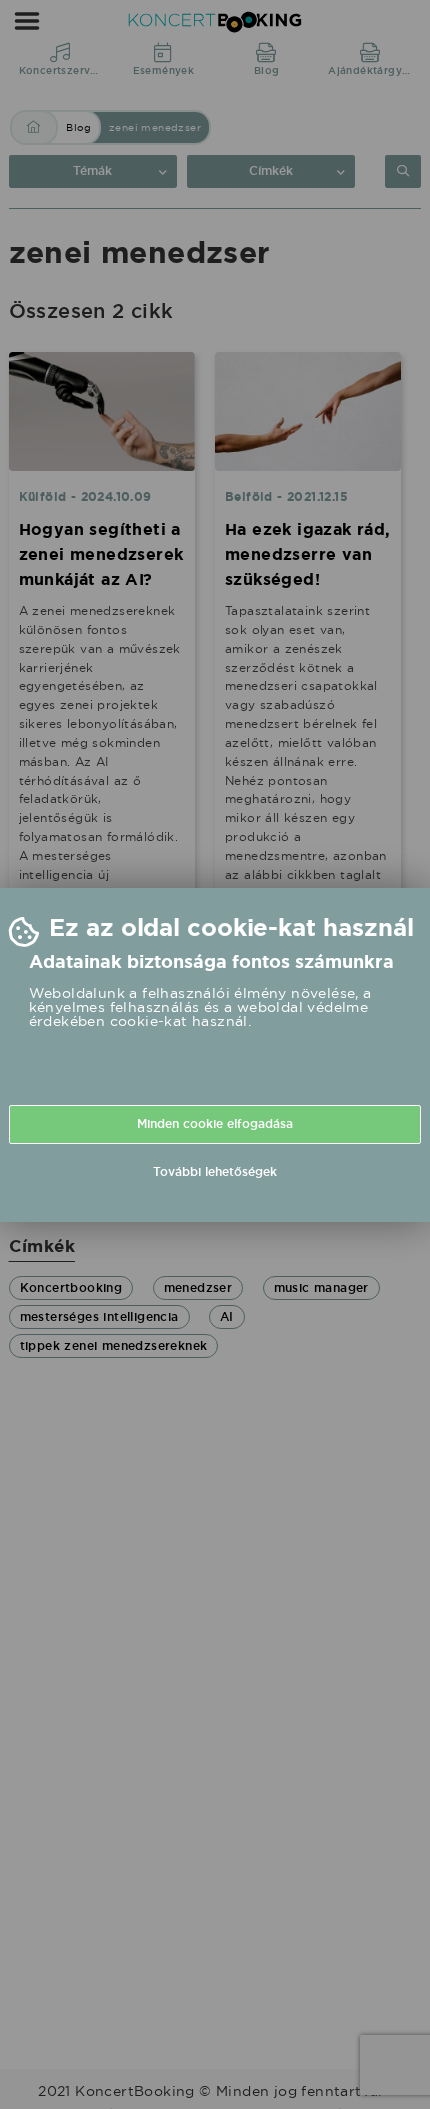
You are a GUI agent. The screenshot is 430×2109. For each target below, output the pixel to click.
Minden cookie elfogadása (215, 1124)
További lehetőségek (215, 1172)
